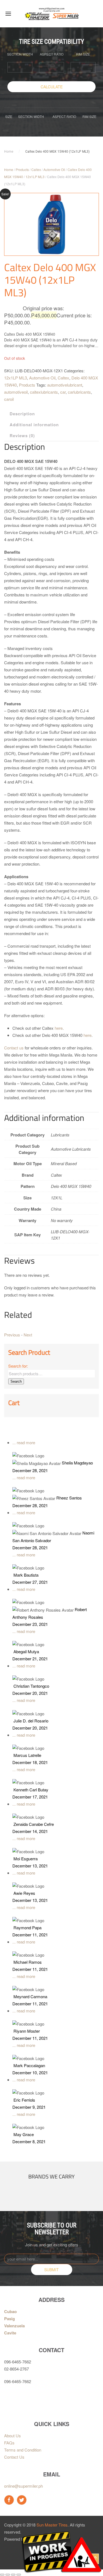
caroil (9, 399)
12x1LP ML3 (35, 177)
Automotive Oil (54, 169)
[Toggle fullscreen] (13, 2575)
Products (22, 169)
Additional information (34, 425)
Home (9, 152)
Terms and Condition (23, 2450)
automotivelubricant (65, 385)
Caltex (36, 169)
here (59, 1028)
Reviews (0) (22, 436)
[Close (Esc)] (2, 2575)
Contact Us (14, 2457)
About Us (12, 2436)
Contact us (14, 1048)
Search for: (18, 1366)
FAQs (9, 2443)
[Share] (8, 2575)
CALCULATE (52, 87)
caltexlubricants (44, 392)
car (63, 392)
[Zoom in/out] (19, 2575)
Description (22, 414)
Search (16, 1381)
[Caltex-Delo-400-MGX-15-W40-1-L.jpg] (51, 224)
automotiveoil (16, 392)
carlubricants (79, 392)
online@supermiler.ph (23, 2486)
